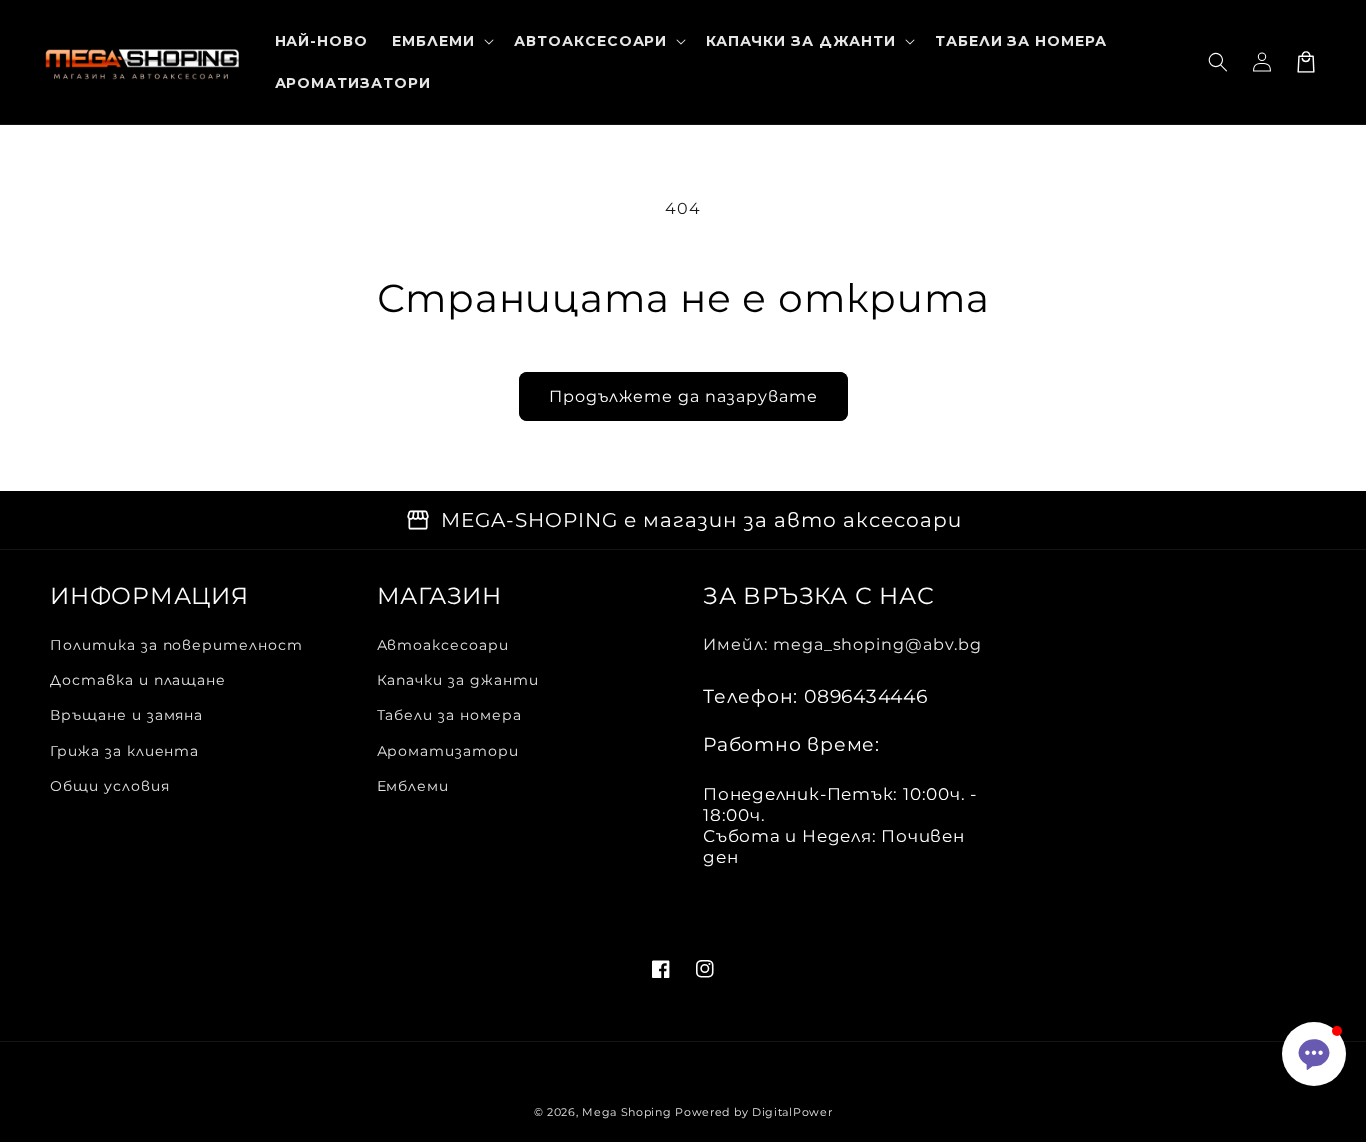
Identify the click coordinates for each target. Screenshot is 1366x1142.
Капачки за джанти (458, 680)
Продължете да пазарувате (683, 396)
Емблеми (413, 786)
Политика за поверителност (176, 645)
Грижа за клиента (124, 751)
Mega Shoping (626, 1112)
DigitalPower (792, 1112)
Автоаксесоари (443, 645)
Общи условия (110, 786)
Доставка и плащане (138, 680)
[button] (1218, 62)
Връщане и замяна (126, 715)
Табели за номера (449, 715)
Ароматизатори (448, 751)
